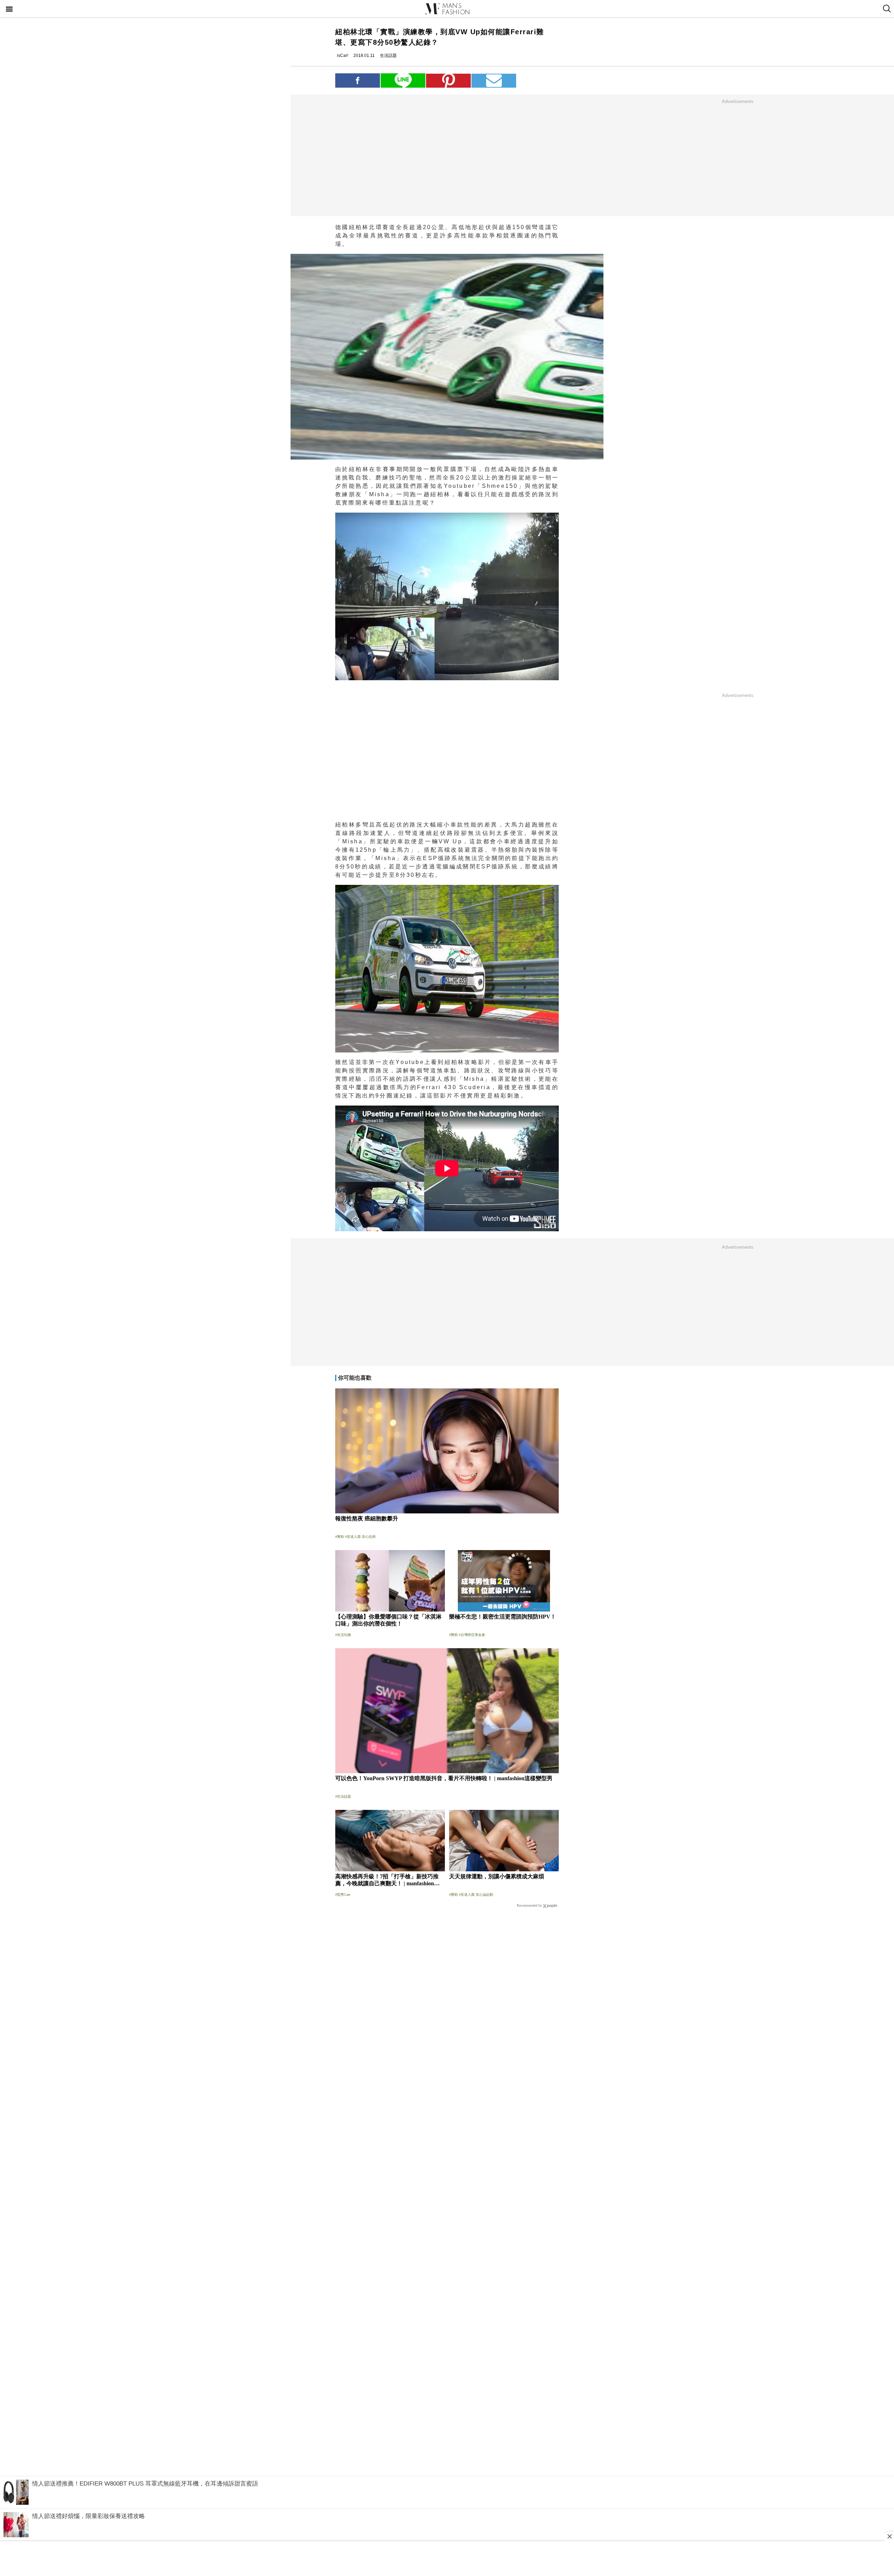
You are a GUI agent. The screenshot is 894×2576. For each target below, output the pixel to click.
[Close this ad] (889, 2536)
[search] (886, 9)
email (494, 80)
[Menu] (9, 10)
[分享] (358, 80)
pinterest (448, 80)
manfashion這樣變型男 (447, 9)
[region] (738, 157)
